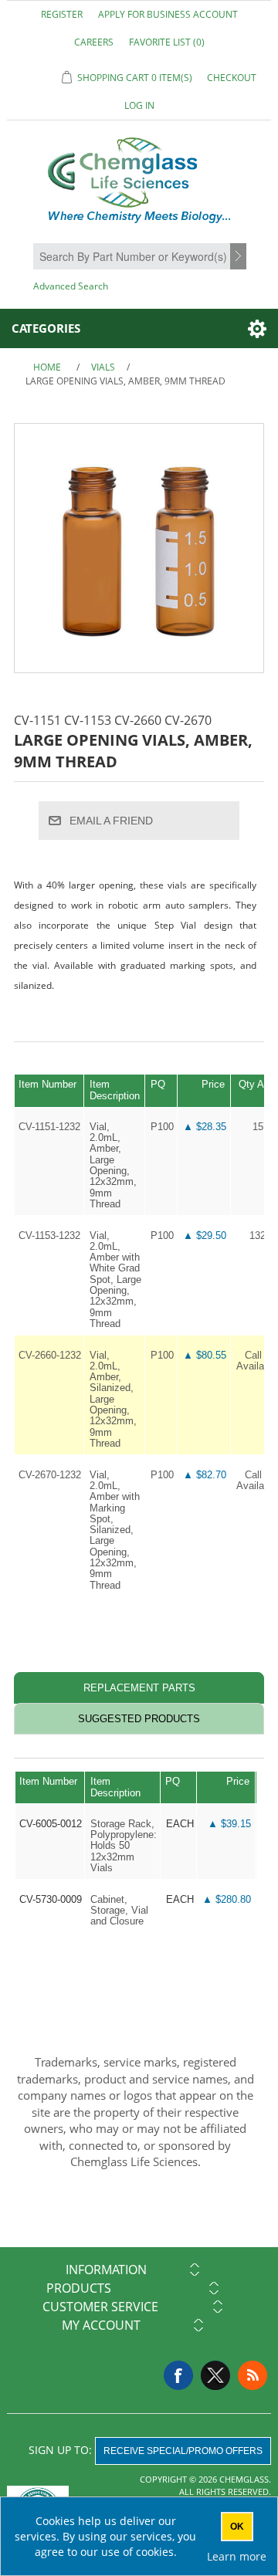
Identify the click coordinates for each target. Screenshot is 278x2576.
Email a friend (111, 821)
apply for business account (168, 14)
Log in (139, 105)
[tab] (139, 1688)
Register (62, 14)
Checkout (232, 78)
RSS (253, 2375)
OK (237, 2527)
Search (240, 257)
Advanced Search (71, 286)
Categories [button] (46, 328)
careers (94, 42)
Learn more (237, 2556)
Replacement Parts (139, 1688)
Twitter (215, 2375)
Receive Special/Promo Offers (183, 2451)
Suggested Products (139, 1719)
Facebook (178, 2375)
